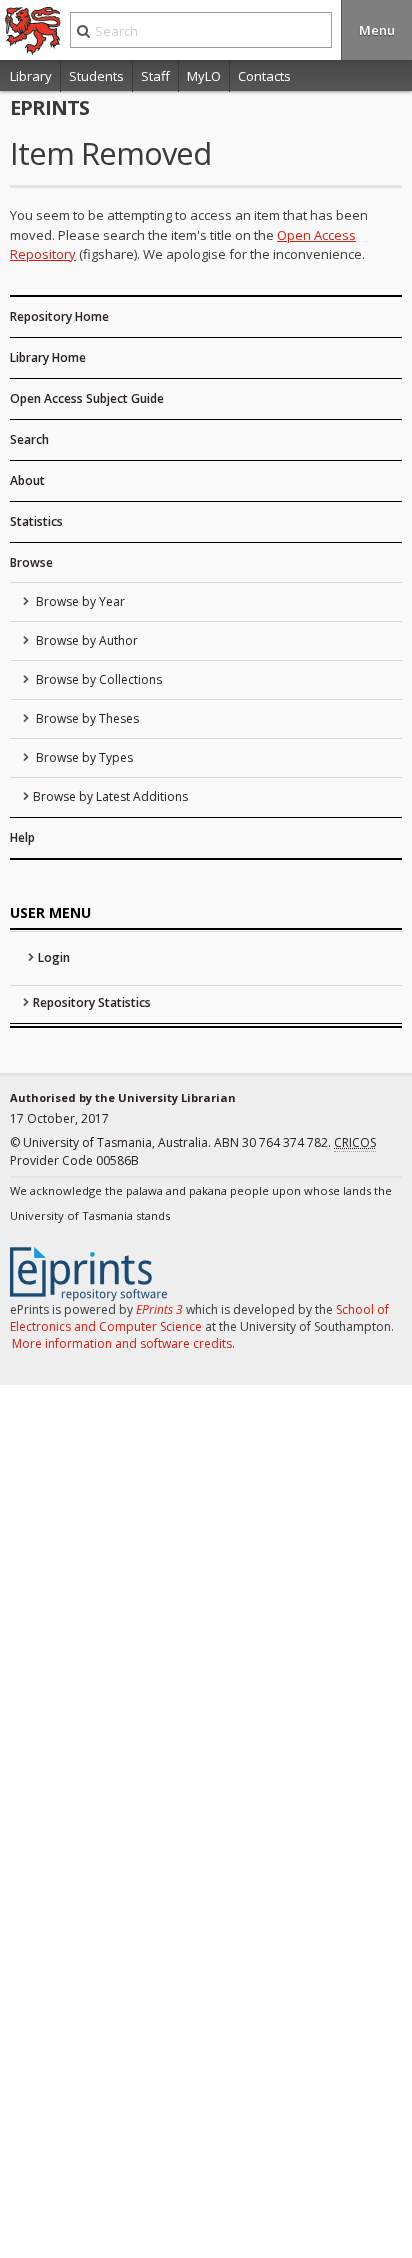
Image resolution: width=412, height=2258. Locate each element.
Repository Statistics (92, 1002)
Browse (31, 562)
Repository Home (59, 316)
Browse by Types (83, 757)
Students (96, 76)
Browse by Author (85, 640)
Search (29, 439)
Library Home (48, 357)
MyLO (204, 76)
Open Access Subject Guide (87, 398)
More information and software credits (122, 1343)
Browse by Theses (86, 718)
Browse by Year (79, 601)
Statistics (36, 521)
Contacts (264, 76)
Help (22, 837)
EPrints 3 (159, 1309)
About (27, 480)
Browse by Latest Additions (110, 796)
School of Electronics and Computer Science (199, 1318)
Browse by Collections (97, 679)
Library (31, 76)
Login (54, 957)
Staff (155, 76)
